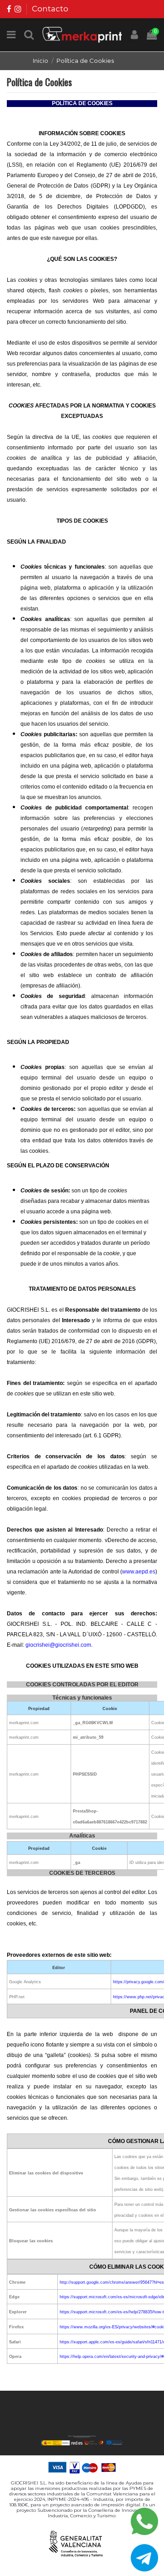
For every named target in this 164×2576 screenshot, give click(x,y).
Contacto (50, 9)
